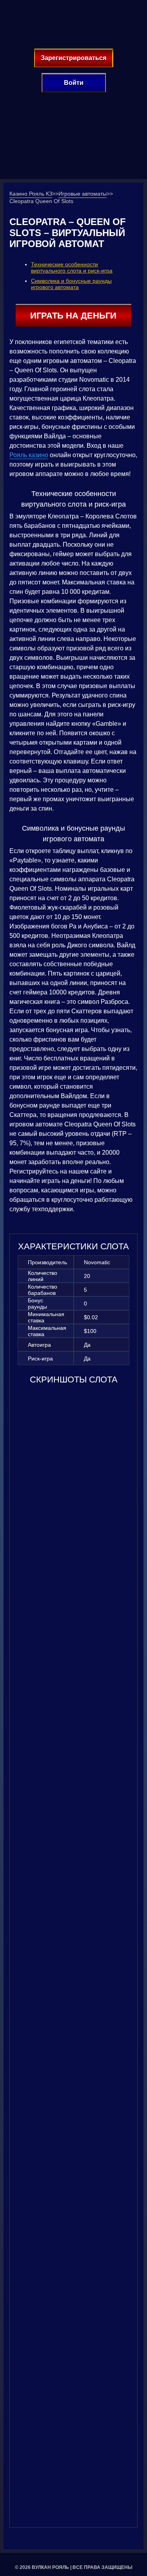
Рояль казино (29, 455)
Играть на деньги (73, 316)
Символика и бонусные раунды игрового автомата (71, 284)
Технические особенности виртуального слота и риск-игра (72, 267)
